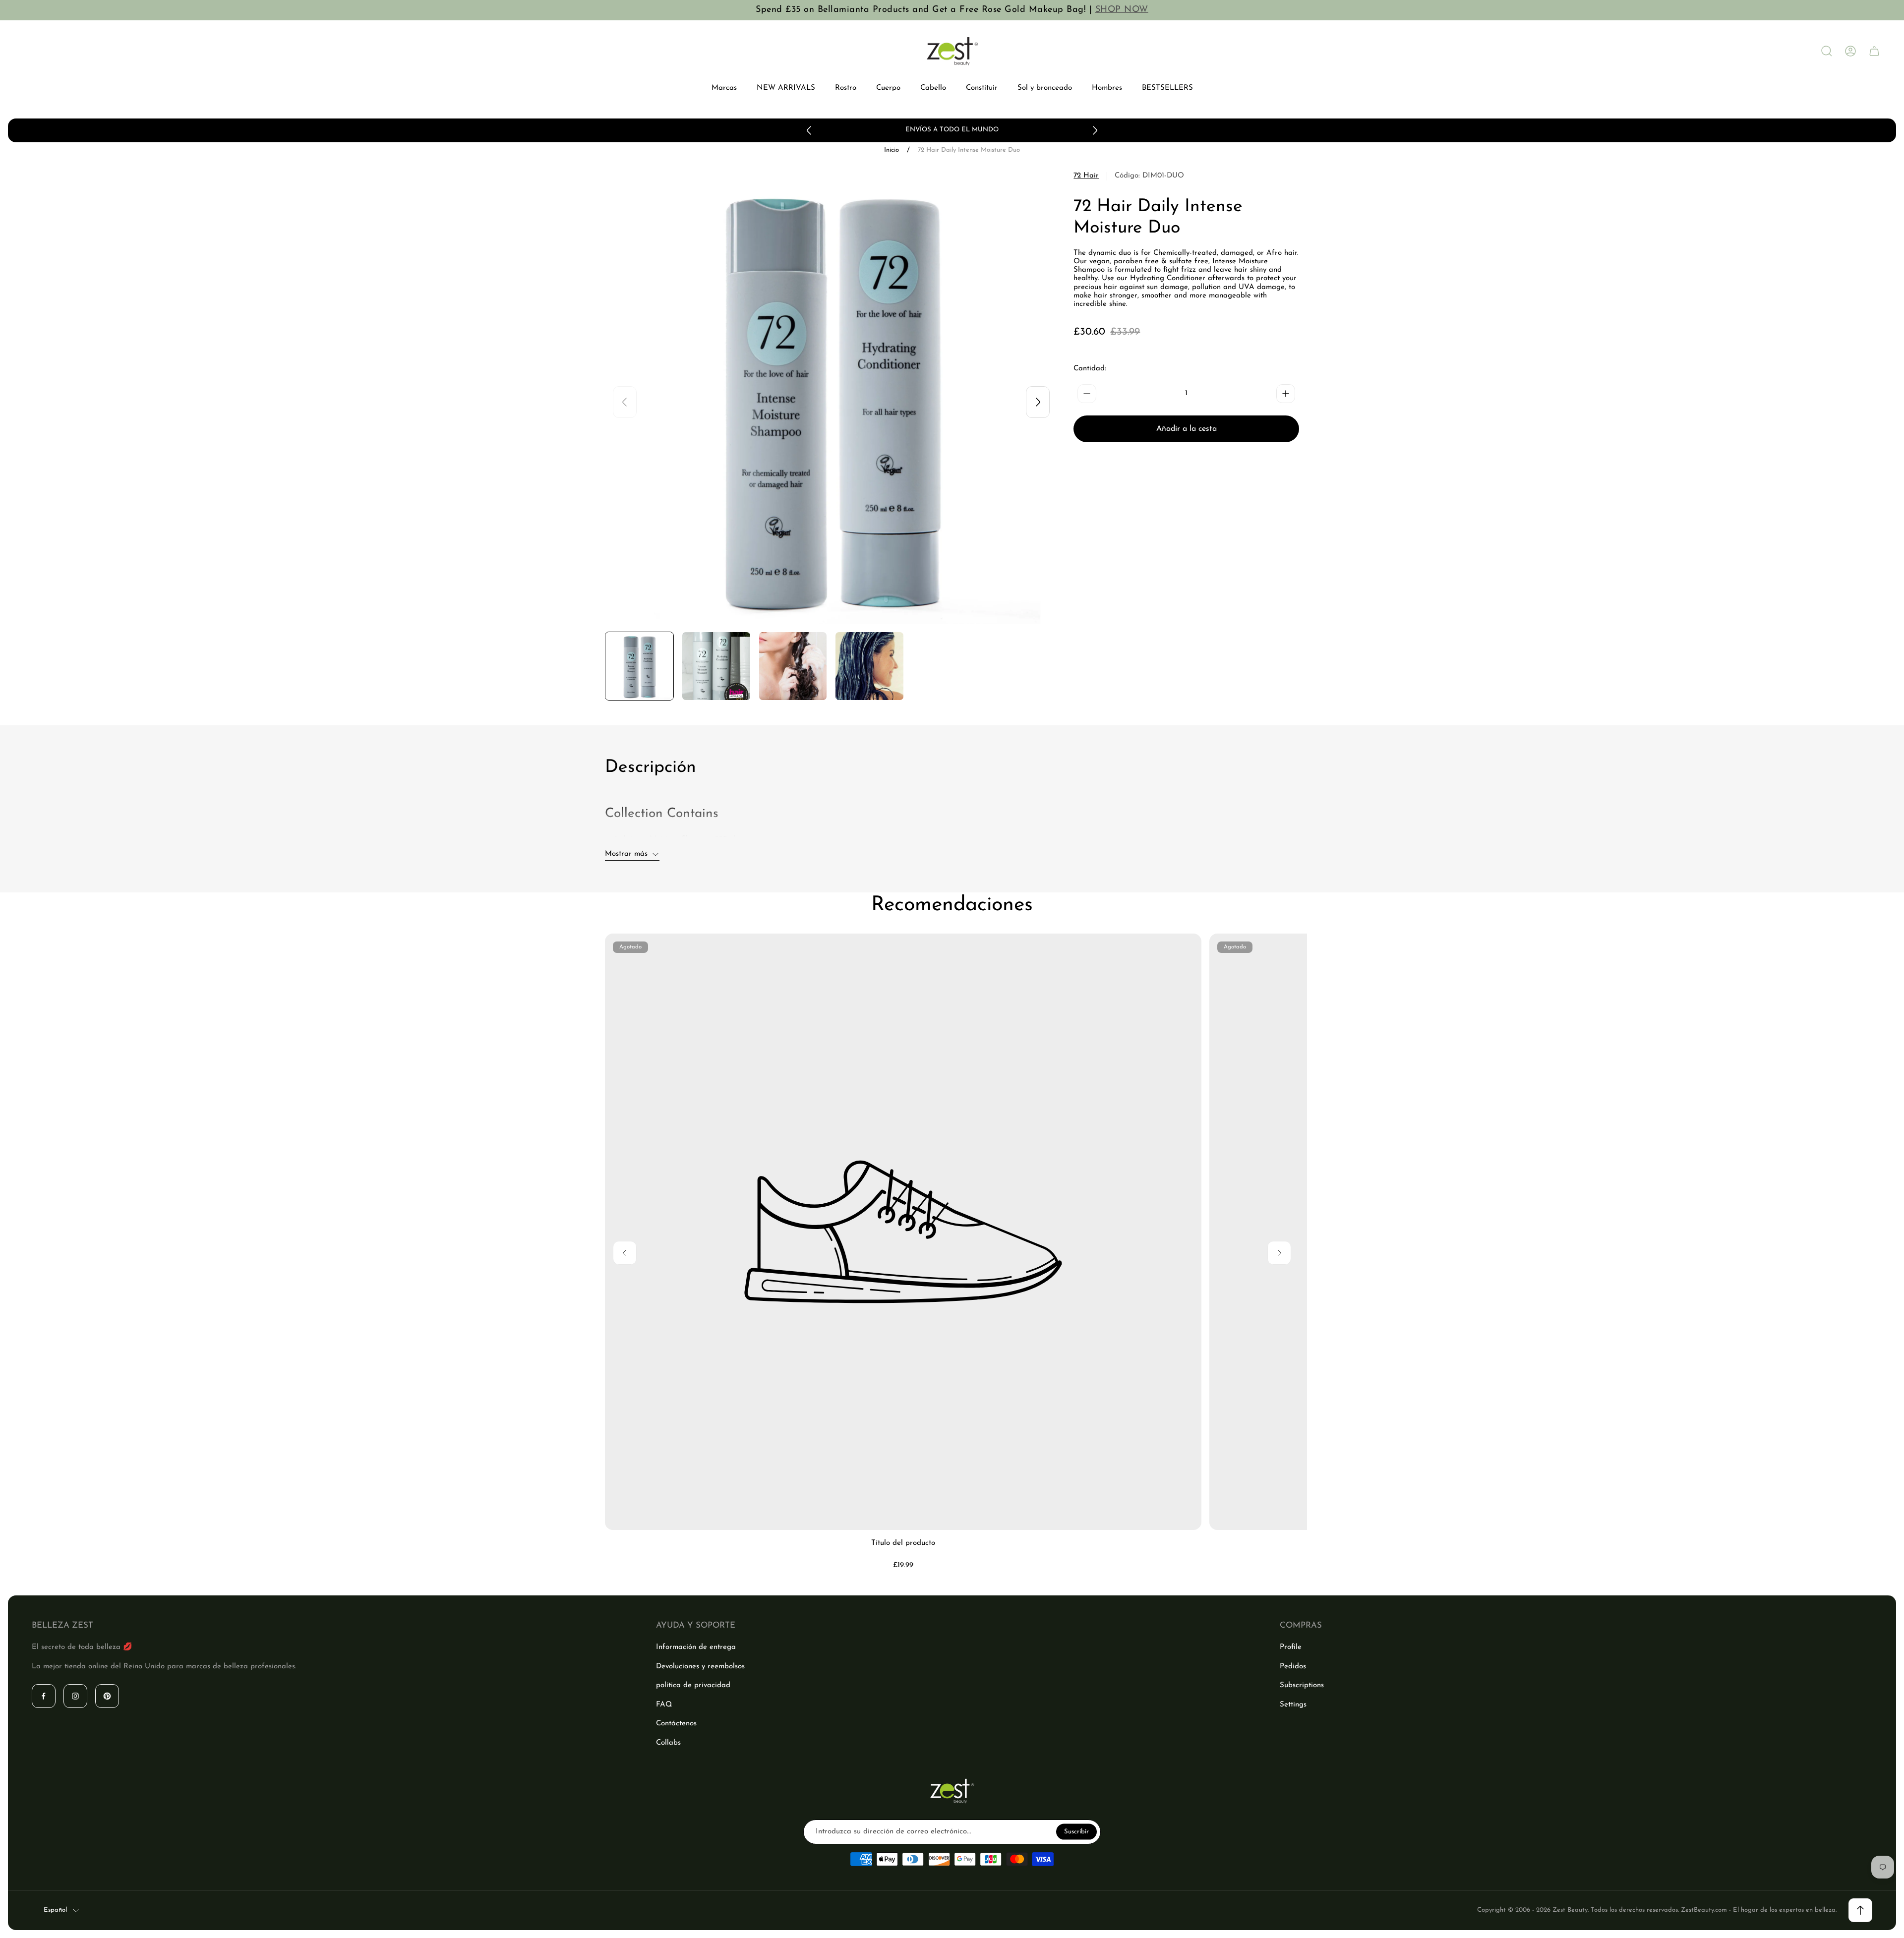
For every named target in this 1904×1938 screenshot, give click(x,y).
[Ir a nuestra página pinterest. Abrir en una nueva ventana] (107, 1696)
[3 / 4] (793, 666)
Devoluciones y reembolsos (700, 1667)
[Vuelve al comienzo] (1860, 1910)
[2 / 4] (716, 666)
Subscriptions (1302, 1685)
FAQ (664, 1705)
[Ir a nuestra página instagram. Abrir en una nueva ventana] (75, 1696)
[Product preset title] (903, 1232)
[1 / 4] (639, 666)
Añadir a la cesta (1187, 429)
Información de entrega (696, 1647)
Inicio (892, 150)
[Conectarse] (1850, 51)
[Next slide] (1095, 130)
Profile (1291, 1647)
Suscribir (1076, 1832)
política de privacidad (693, 1685)
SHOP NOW (1122, 10)
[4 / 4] (869, 666)
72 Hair (1086, 176)
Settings (1293, 1705)
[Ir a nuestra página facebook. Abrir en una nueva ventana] (44, 1696)
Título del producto (903, 1543)
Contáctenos (676, 1724)
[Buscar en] (1827, 51)
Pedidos (1293, 1667)
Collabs (668, 1743)
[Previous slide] (809, 130)
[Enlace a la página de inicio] (952, 1791)
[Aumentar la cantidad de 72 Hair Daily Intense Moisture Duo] (1286, 394)
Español (55, 1910)
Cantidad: (1090, 369)
